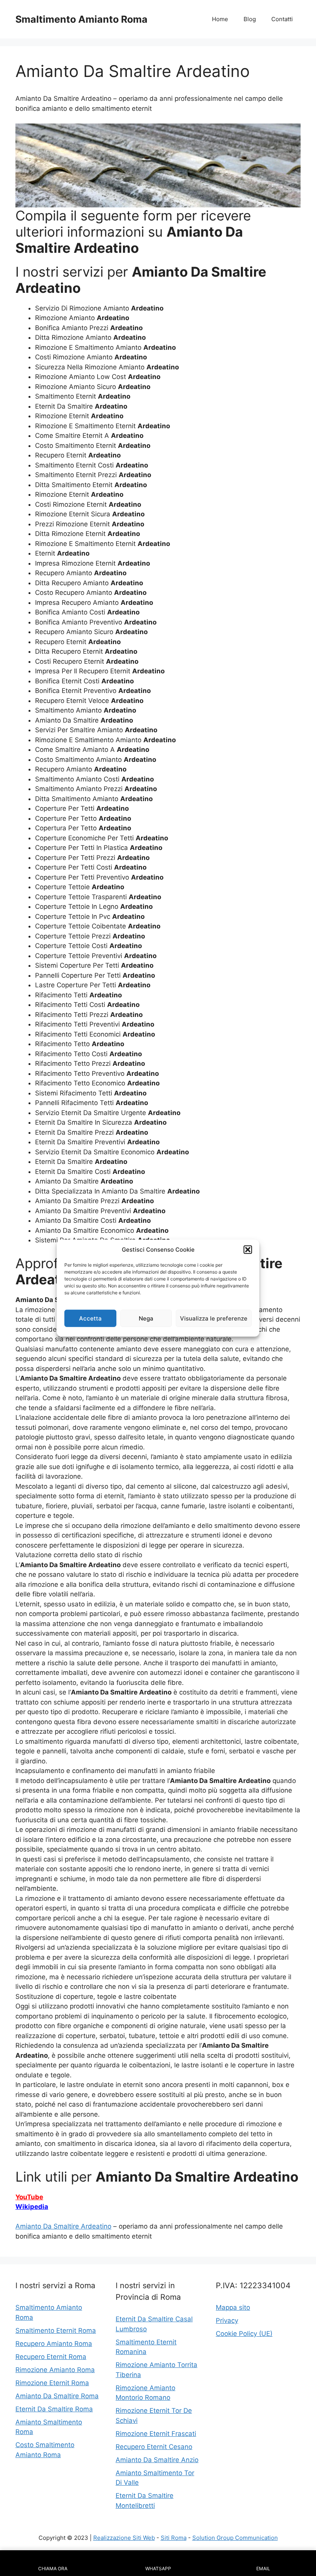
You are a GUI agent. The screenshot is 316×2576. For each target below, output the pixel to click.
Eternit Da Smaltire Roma (54, 2409)
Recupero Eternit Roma (51, 2357)
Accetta (90, 1318)
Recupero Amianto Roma (54, 2344)
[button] (248, 1250)
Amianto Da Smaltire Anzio (157, 2460)
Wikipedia (32, 2207)
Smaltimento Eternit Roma (56, 2331)
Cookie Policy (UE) (244, 2334)
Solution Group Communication (235, 2538)
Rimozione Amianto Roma (55, 2370)
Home (220, 19)
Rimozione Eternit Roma (52, 2383)
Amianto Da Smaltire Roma (57, 2396)
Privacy (227, 2321)
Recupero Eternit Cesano (154, 2447)
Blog (250, 19)
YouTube (29, 2197)
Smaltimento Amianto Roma (82, 19)
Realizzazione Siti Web (124, 2538)
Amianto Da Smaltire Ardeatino (63, 2226)
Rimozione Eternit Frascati (156, 2434)
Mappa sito (233, 2307)
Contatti (282, 19)
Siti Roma (174, 2538)
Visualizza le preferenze (214, 1318)
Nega (146, 1318)
